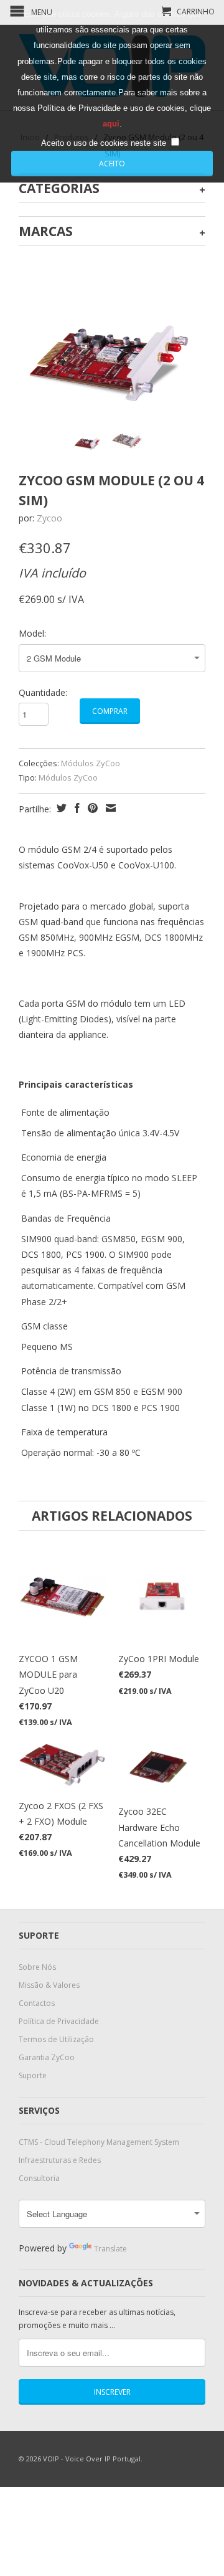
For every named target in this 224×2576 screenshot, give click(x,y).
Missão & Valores (49, 1985)
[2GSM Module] (112, 362)
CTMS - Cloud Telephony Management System (99, 2142)
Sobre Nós (37, 1967)
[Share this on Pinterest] (91, 808)
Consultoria (39, 2178)
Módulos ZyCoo (91, 763)
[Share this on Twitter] (60, 808)
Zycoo (49, 518)
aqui (111, 124)
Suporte (33, 2075)
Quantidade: (43, 692)
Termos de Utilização (56, 2039)
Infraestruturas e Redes (60, 2160)
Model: (32, 633)
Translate (110, 2249)
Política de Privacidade (59, 2021)
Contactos (37, 2003)
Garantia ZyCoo (47, 2057)
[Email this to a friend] (109, 808)
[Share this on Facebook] (76, 808)
